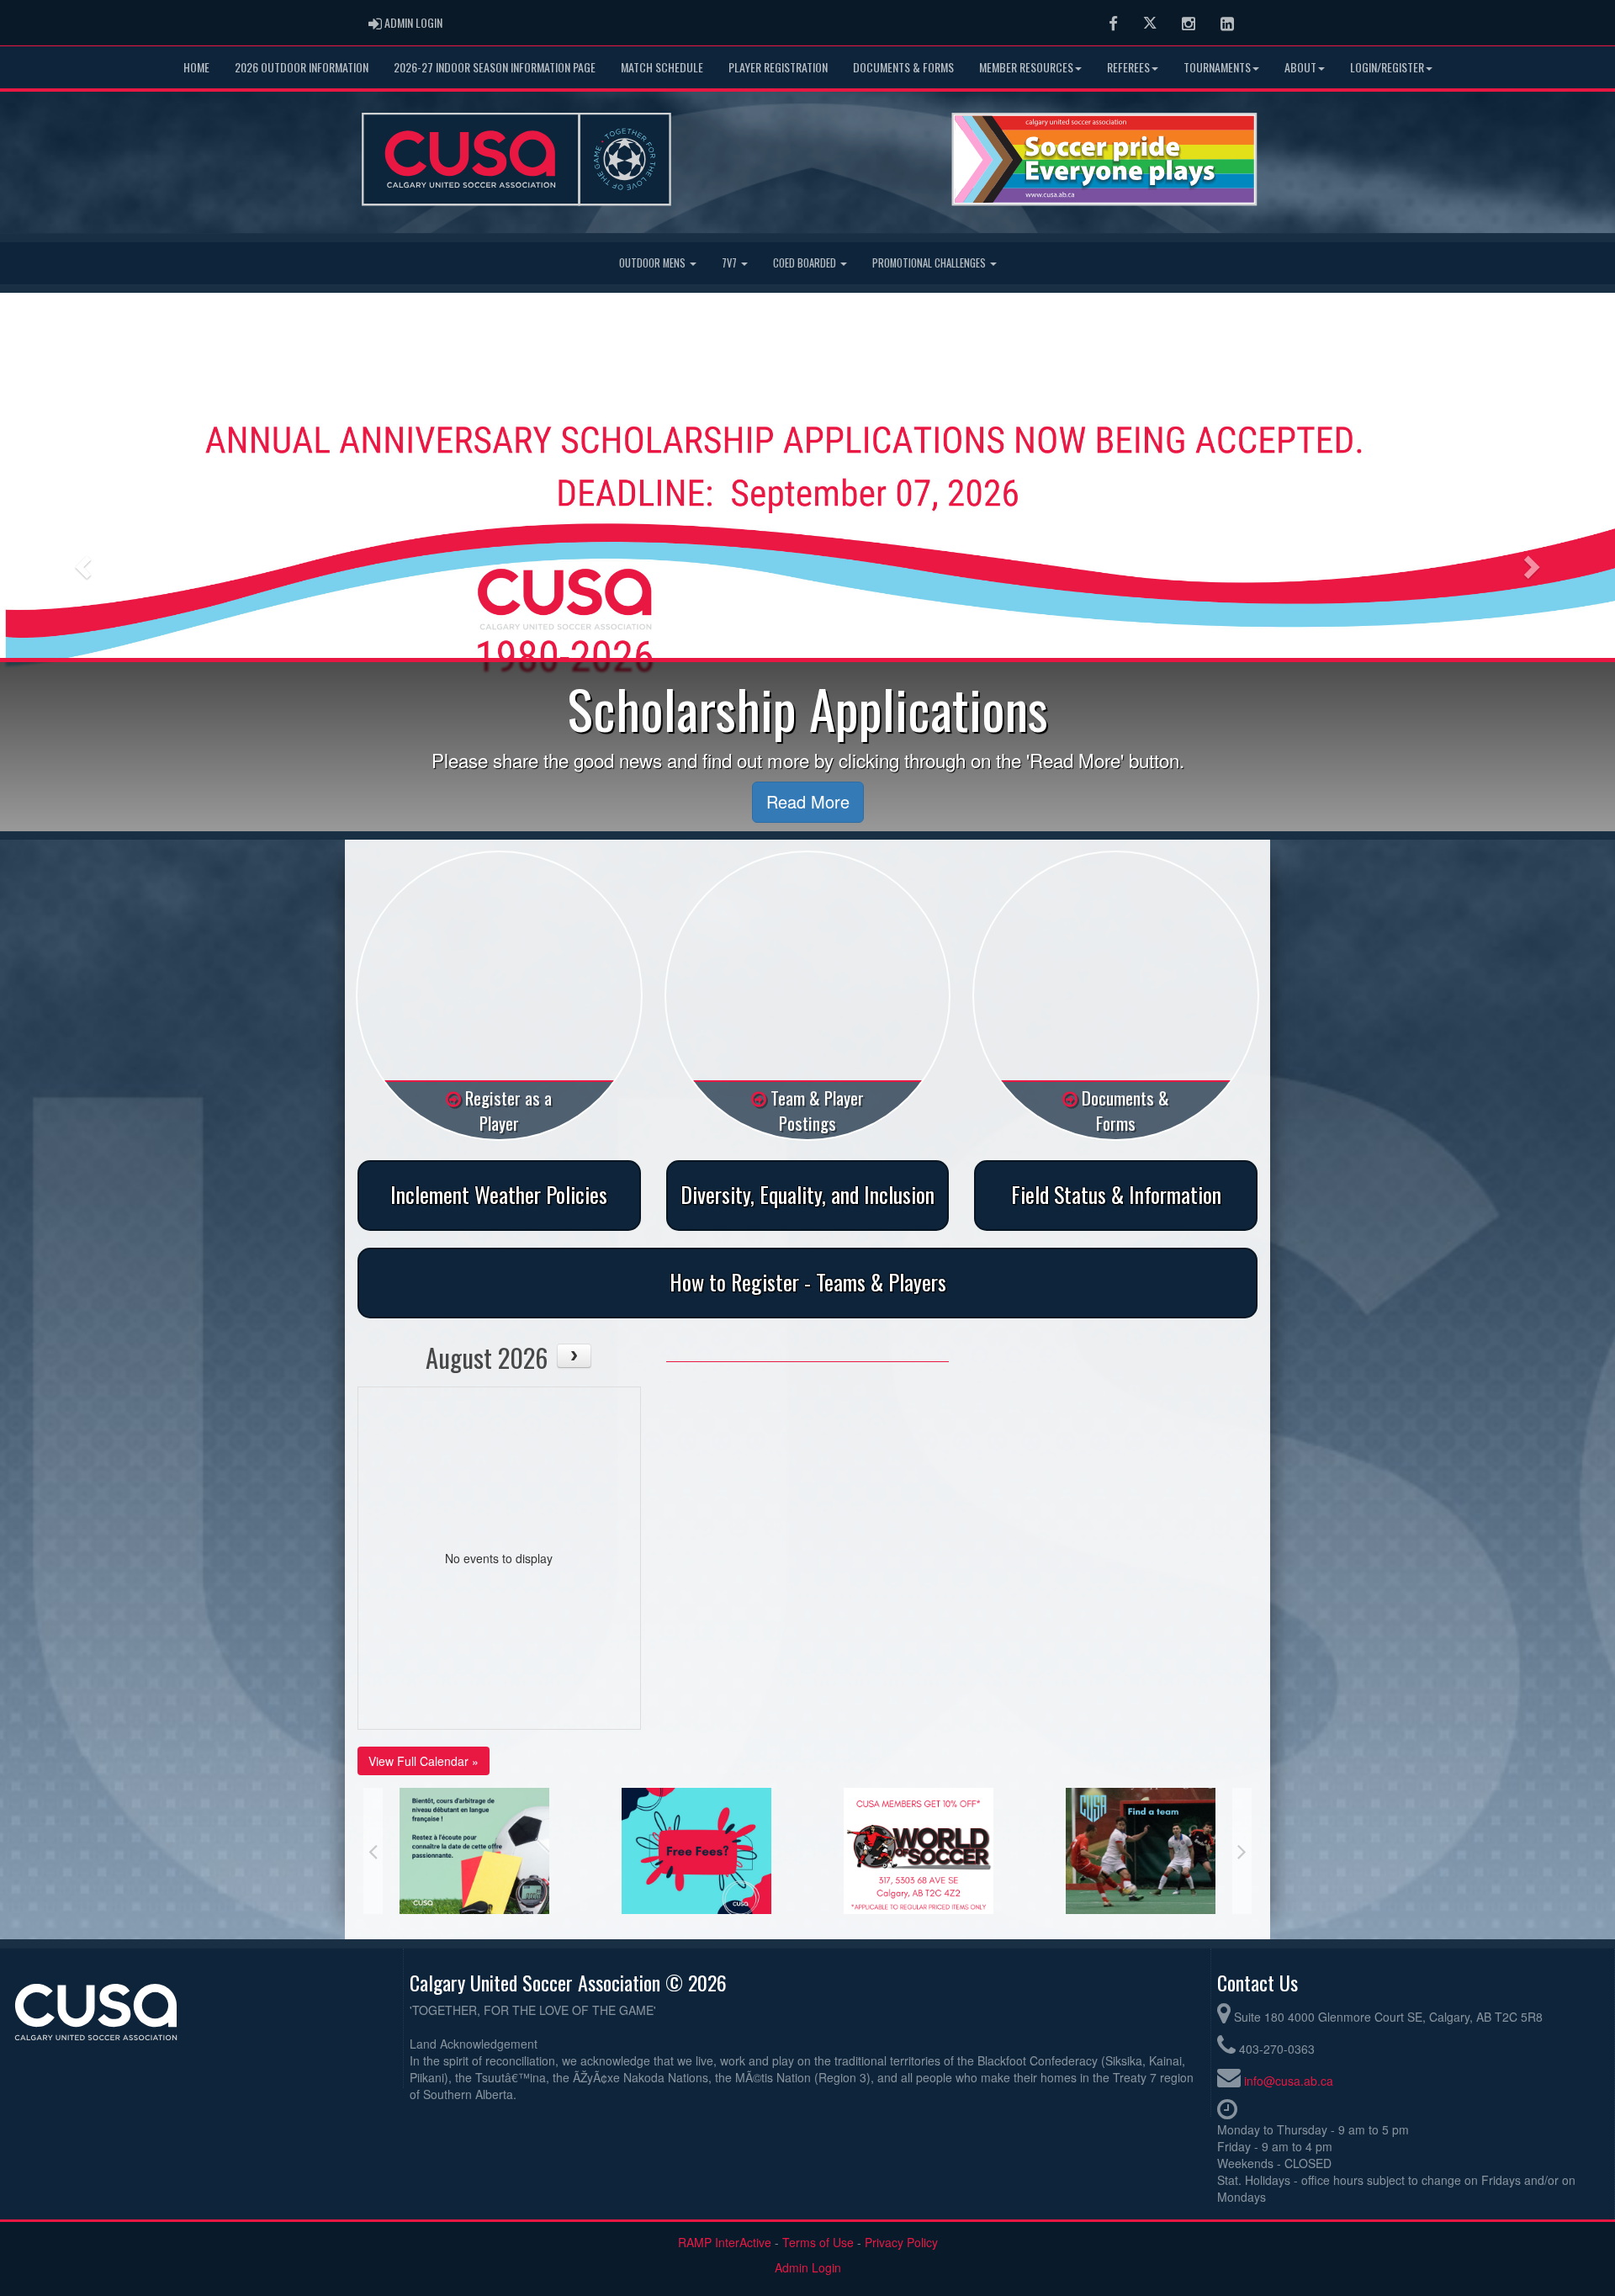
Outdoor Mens (654, 263)
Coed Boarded (806, 263)
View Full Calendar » (424, 1761)
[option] (474, 1851)
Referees (1128, 67)
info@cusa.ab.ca (1289, 2081)
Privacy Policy (901, 2242)
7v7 (731, 263)
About (1300, 67)
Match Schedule (662, 67)
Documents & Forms (903, 67)
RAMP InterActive (725, 2242)
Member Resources (1026, 67)
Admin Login (808, 2267)
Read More (808, 801)
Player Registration (778, 67)
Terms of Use (818, 2242)
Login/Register (1387, 67)
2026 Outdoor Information (302, 67)
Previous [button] (373, 1851)
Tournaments (1217, 67)
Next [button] (1242, 1851)
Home (196, 67)
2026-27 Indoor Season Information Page (495, 67)
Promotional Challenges (930, 263)
